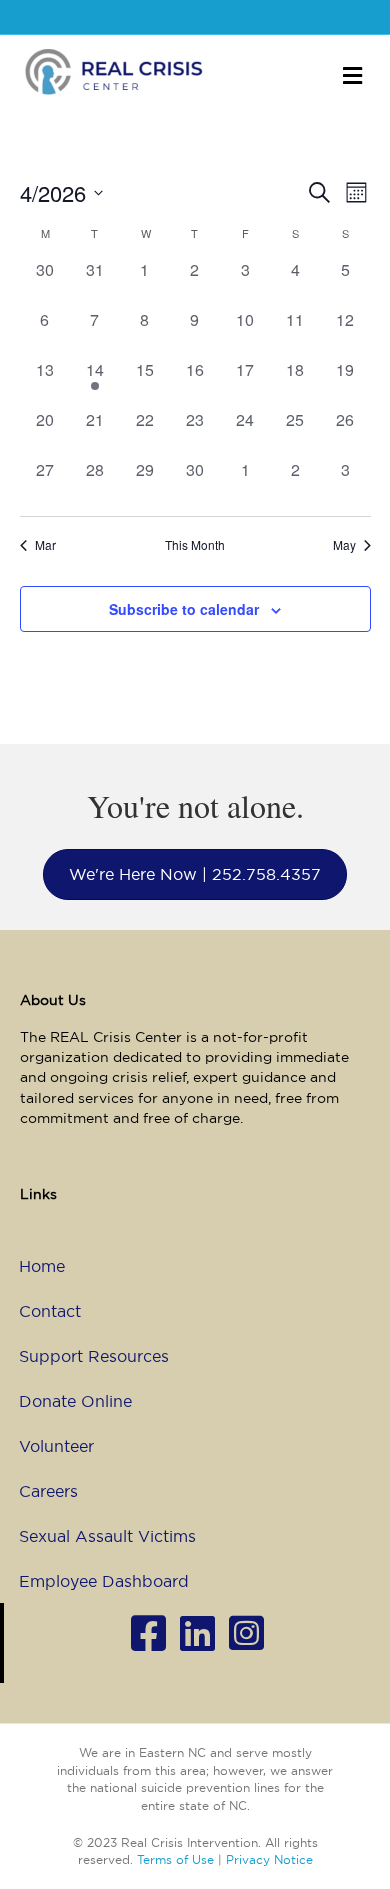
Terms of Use (175, 1859)
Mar (45, 545)
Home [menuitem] (42, 1266)
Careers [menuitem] (48, 1491)
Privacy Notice (269, 1859)
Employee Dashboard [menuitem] (104, 1581)
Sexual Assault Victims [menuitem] (107, 1536)
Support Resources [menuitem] (94, 1356)
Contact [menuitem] (50, 1311)
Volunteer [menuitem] (56, 1446)
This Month (195, 545)
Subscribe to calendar (184, 609)
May (344, 545)
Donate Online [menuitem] (75, 1401)
